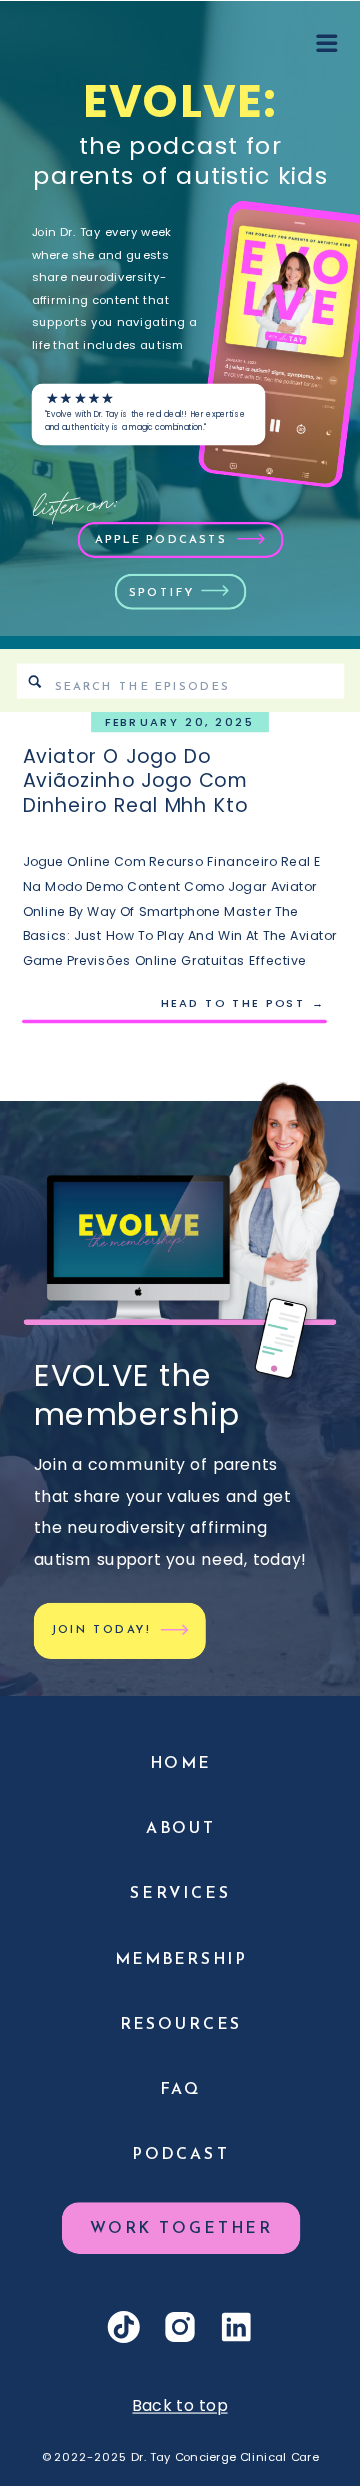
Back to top (179, 2405)
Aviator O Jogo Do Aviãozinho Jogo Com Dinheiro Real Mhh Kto (136, 781)
